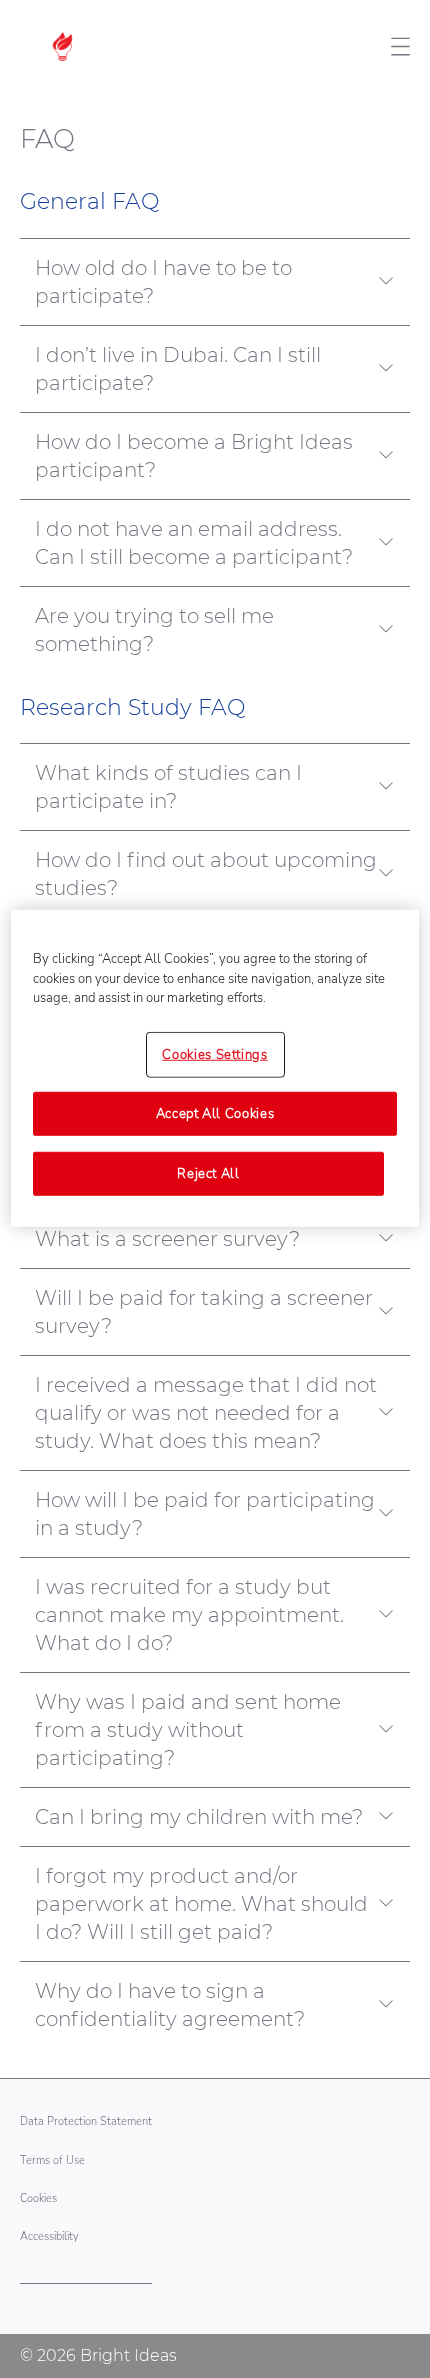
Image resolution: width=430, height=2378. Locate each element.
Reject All (208, 1174)
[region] (215, 1068)
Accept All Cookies (215, 1114)
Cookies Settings (214, 1054)
